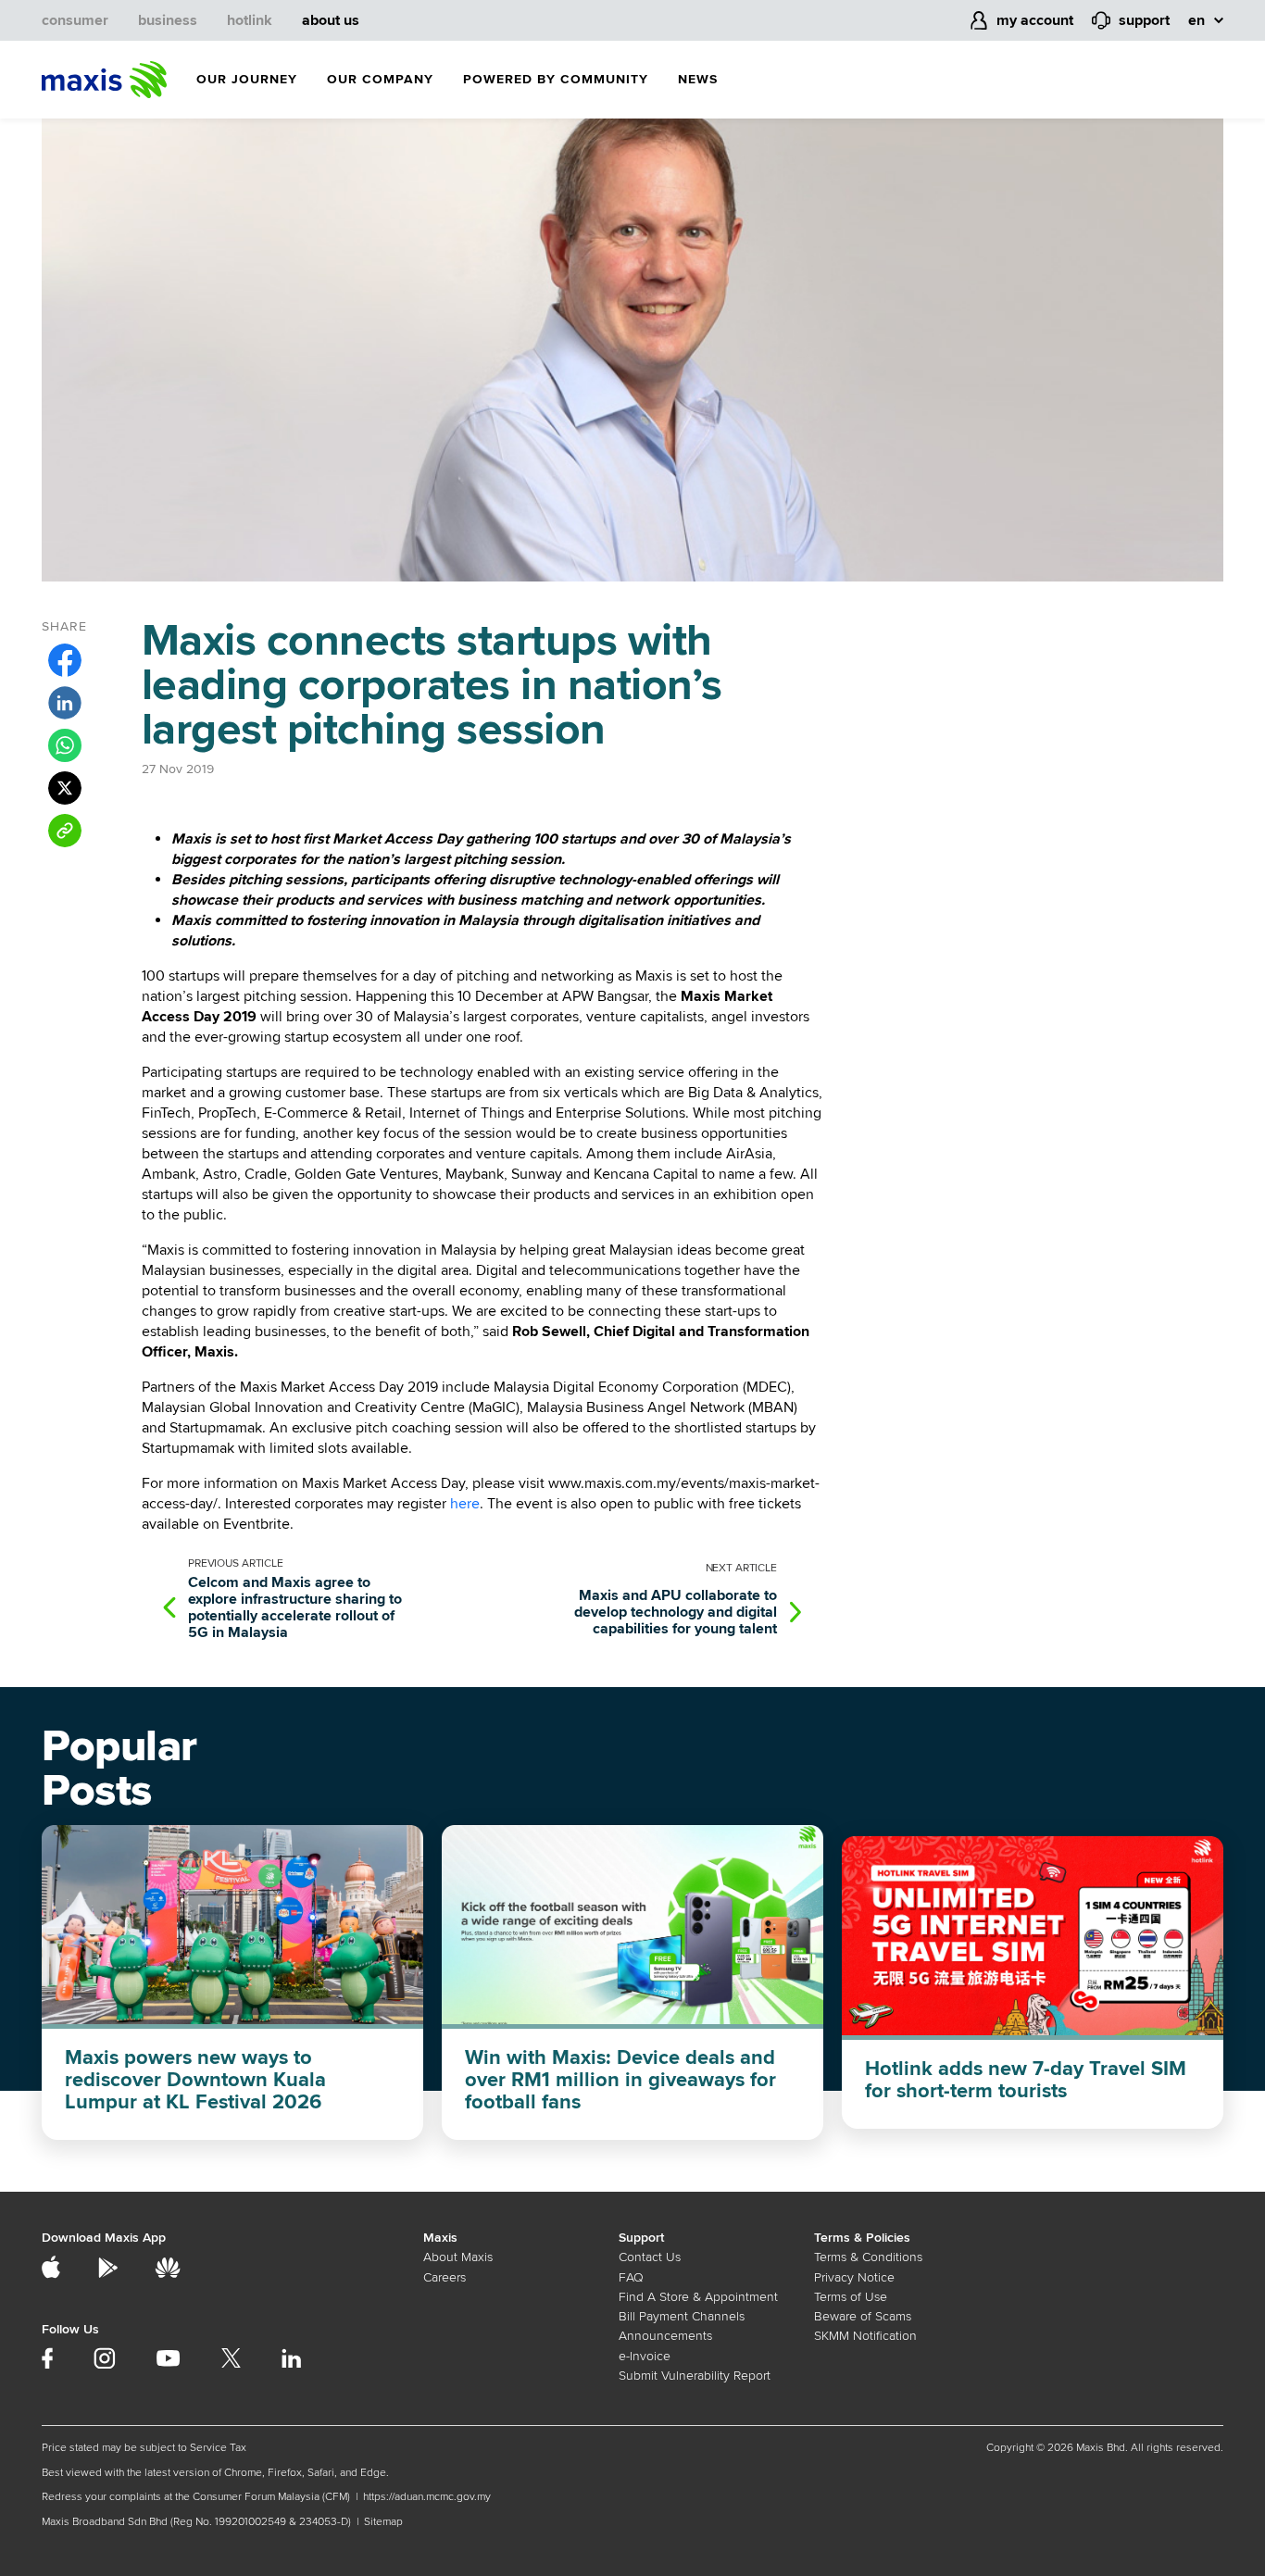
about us (331, 20)
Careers (445, 2277)
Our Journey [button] (247, 79)
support (1144, 20)
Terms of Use (851, 2297)
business (168, 20)
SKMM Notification (865, 2336)
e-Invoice (645, 2356)
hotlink (250, 20)
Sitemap (383, 2522)
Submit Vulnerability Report (695, 2376)
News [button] (698, 79)
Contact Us (650, 2257)
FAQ (631, 2277)
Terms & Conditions (868, 2257)
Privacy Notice (854, 2277)
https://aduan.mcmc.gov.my (427, 2497)
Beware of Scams (863, 2316)
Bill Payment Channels (682, 2316)
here (465, 1504)
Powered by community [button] (556, 79)
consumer (75, 20)
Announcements (665, 2336)
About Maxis (458, 2257)
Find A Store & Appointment (698, 2297)
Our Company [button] (380, 79)
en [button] (1196, 20)
